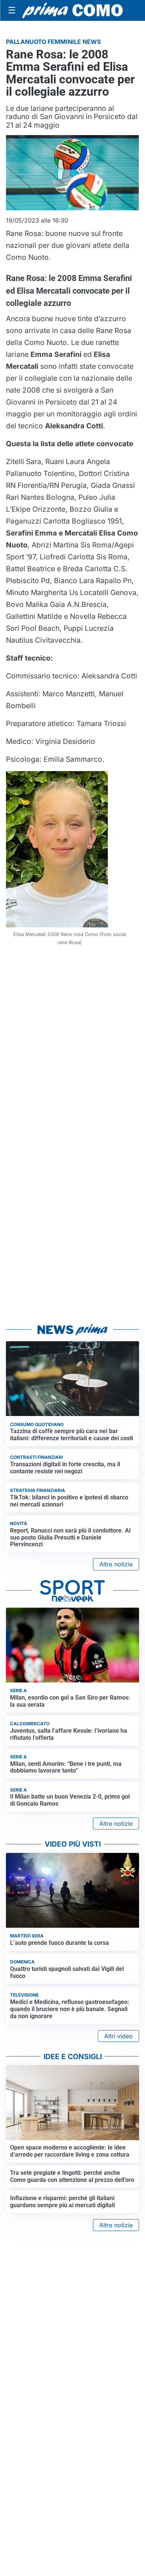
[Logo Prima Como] (72, 11)
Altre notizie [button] (116, 1564)
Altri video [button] (118, 2036)
